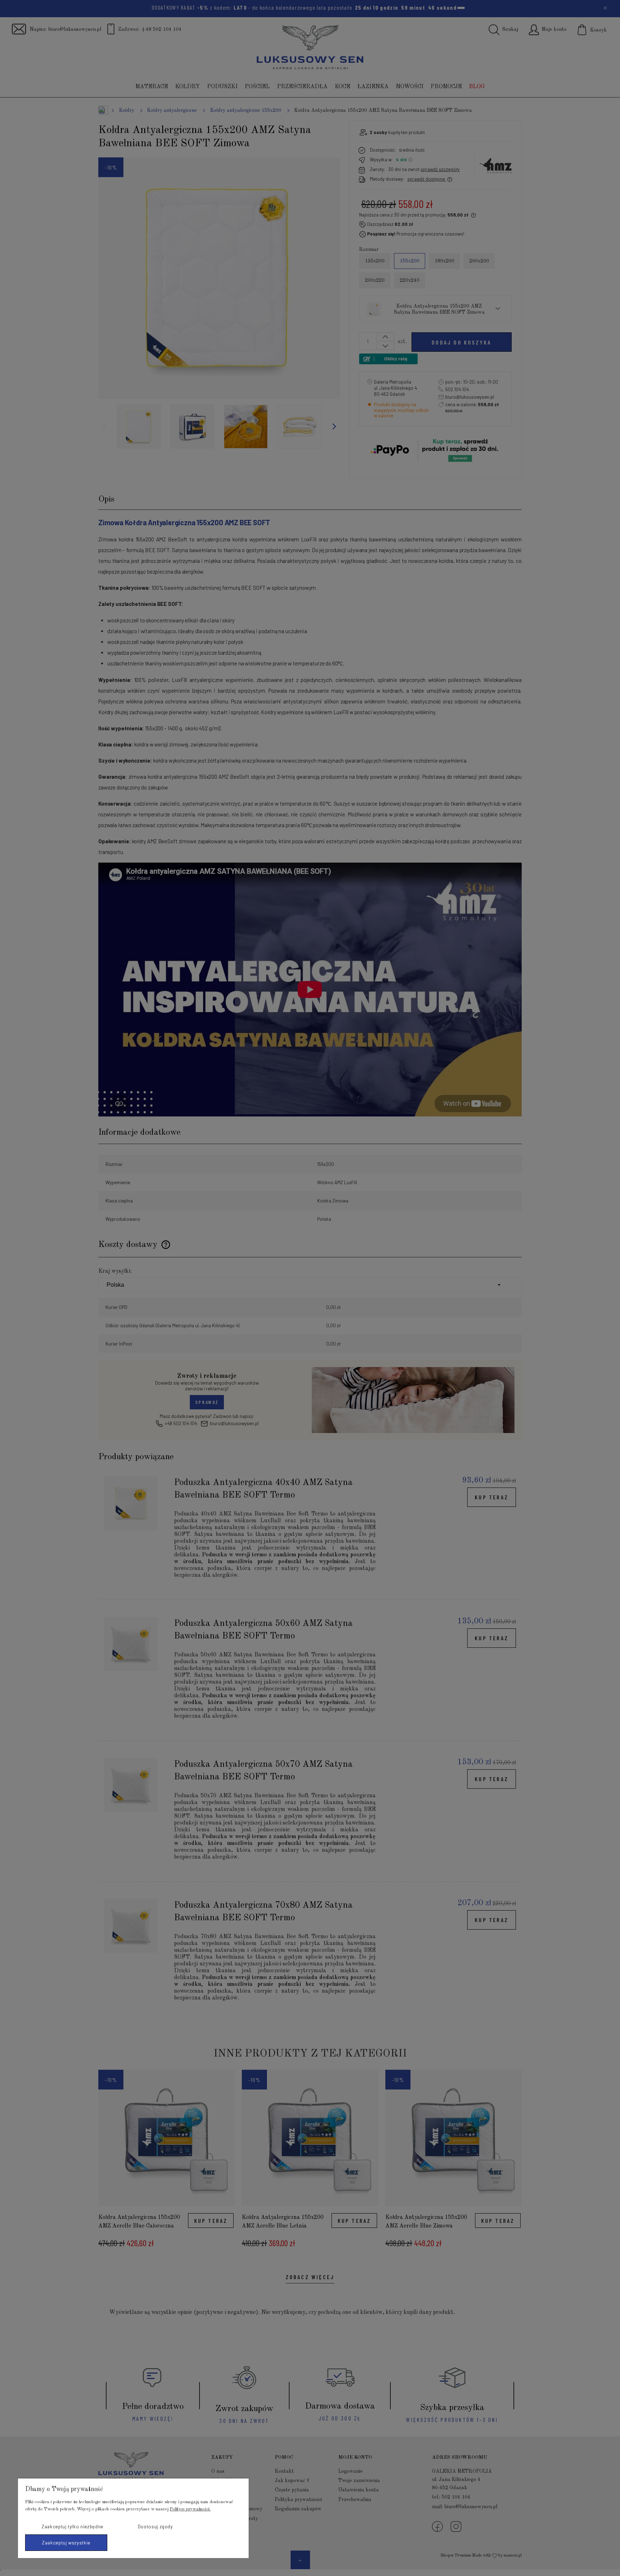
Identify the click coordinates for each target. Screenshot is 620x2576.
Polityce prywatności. (190, 2509)
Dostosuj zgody (155, 2527)
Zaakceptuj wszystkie (66, 2543)
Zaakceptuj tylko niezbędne (72, 2527)
